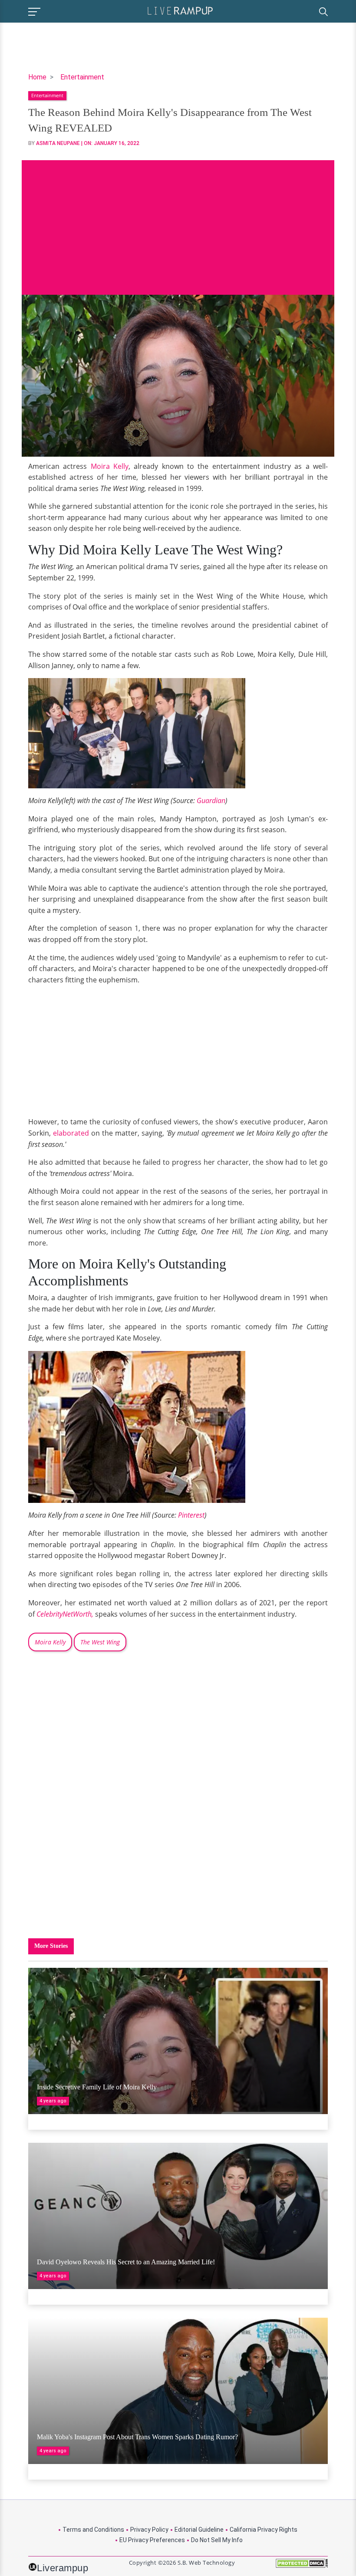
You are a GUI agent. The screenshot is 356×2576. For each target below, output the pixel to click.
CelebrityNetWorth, (65, 1614)
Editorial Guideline (199, 2530)
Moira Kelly (110, 466)
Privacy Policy (149, 2530)
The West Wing (100, 1642)
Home (37, 77)
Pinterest (191, 1515)
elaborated (71, 1133)
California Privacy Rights (264, 2530)
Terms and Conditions (93, 2530)
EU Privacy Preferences (152, 2540)
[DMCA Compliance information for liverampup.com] (302, 2566)
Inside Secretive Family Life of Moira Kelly (97, 2087)
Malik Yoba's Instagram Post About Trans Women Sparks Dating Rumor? (137, 2437)
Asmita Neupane (58, 143)
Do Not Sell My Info (217, 2540)
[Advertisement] (178, 221)
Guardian (211, 800)
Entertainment (82, 77)
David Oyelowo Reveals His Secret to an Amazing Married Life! (126, 2262)
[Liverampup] (180, 10)
